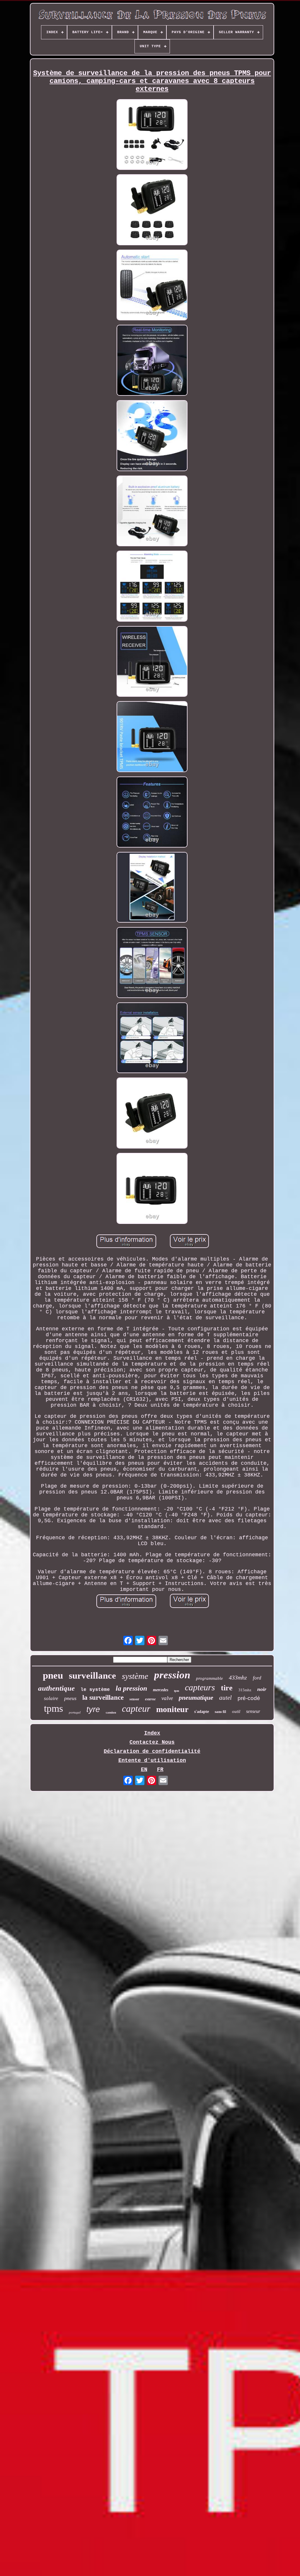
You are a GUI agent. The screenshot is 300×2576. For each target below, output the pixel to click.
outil (236, 1711)
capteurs (200, 1687)
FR (160, 1770)
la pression (131, 1688)
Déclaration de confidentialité (152, 1751)
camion (111, 1712)
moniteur (172, 1709)
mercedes (161, 1690)
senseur (253, 1711)
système (135, 1676)
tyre (93, 1709)
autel (225, 1698)
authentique (56, 1688)
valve (167, 1698)
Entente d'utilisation (152, 1760)
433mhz (238, 1677)
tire (227, 1688)
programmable (209, 1678)
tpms (53, 1708)
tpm (177, 1691)
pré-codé (249, 1698)
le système (95, 1690)
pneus (70, 1698)
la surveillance (103, 1698)
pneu (53, 1675)
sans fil (220, 1712)
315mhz (245, 1690)
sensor (134, 1699)
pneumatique (196, 1698)
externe (150, 1699)
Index (152, 1733)
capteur (136, 1709)
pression (172, 1675)
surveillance (92, 1676)
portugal (75, 1712)
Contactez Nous (152, 1742)
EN (144, 1770)
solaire (51, 1698)
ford (257, 1678)
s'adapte (202, 1712)
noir (262, 1689)
